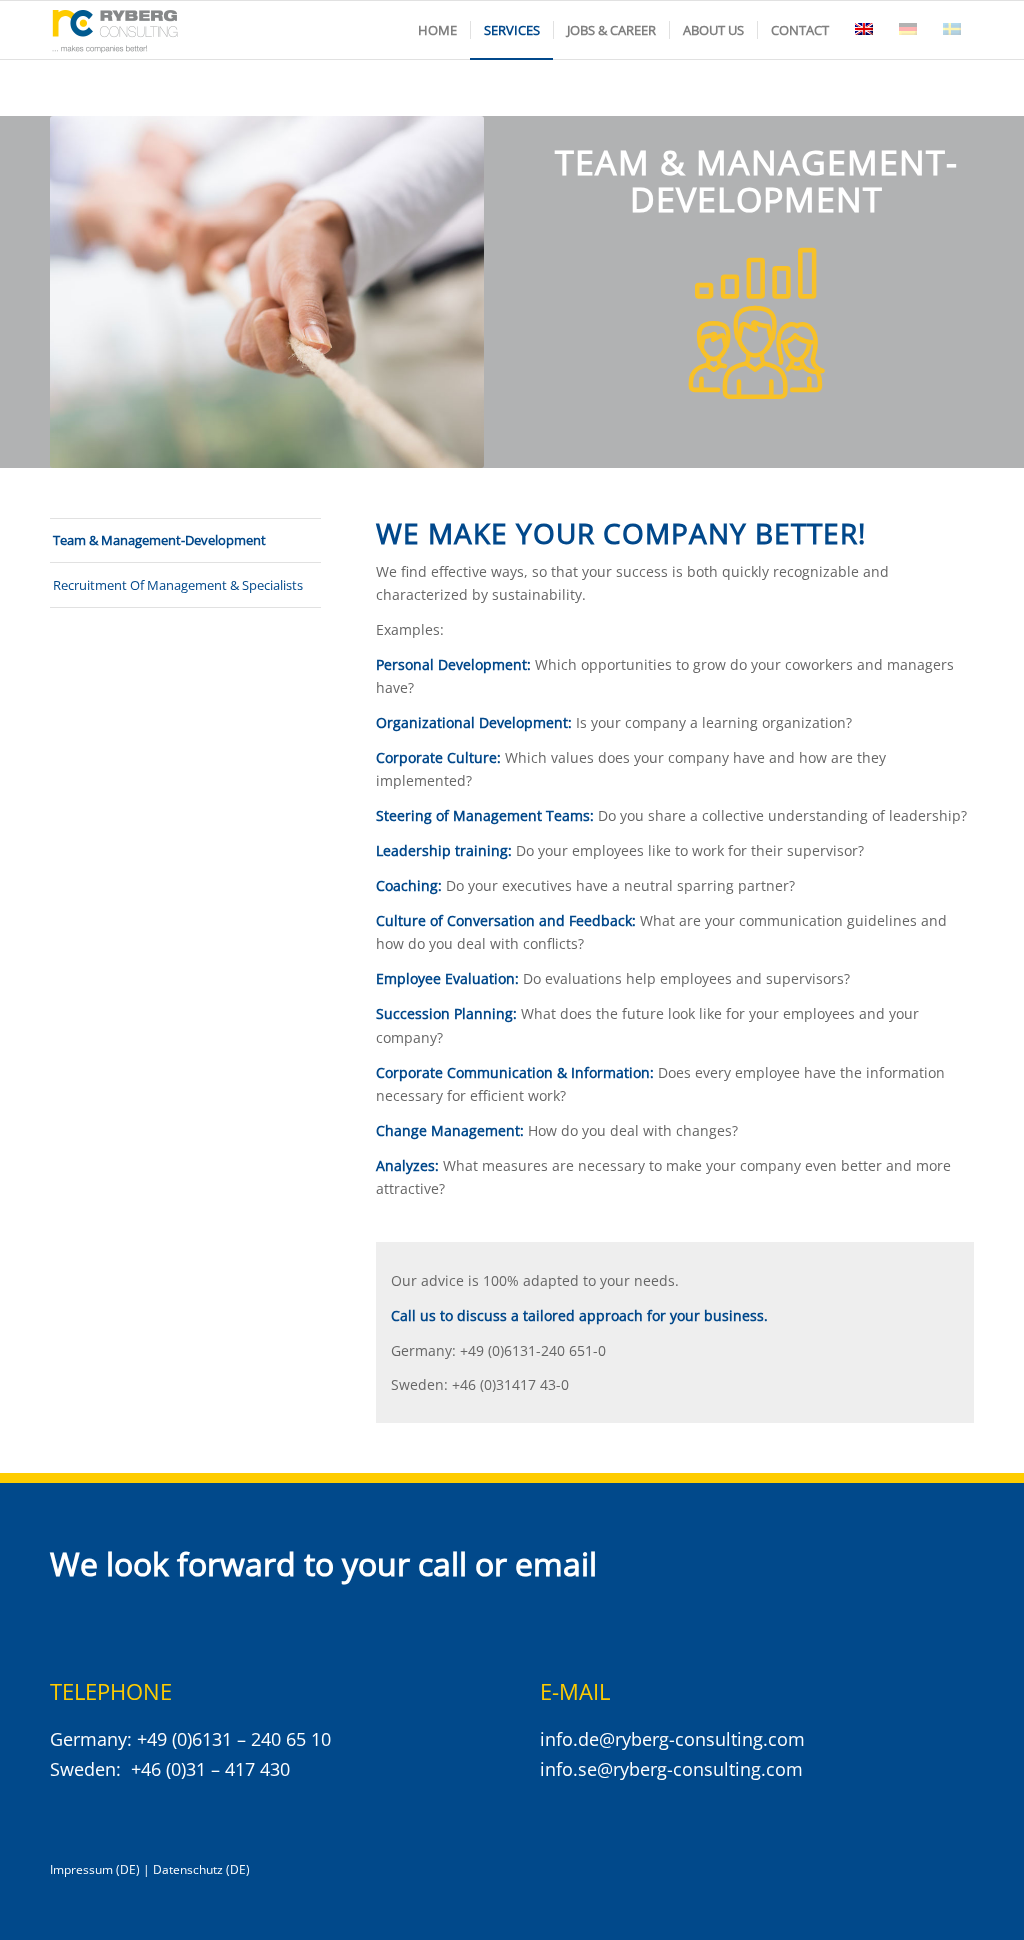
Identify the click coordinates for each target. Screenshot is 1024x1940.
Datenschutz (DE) (201, 1869)
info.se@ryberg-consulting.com (671, 1769)
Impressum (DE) (95, 1869)
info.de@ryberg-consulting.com (672, 1739)
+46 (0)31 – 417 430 (210, 1769)
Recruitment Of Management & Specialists (178, 585)
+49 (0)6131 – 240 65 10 (234, 1739)
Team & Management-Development (159, 540)
